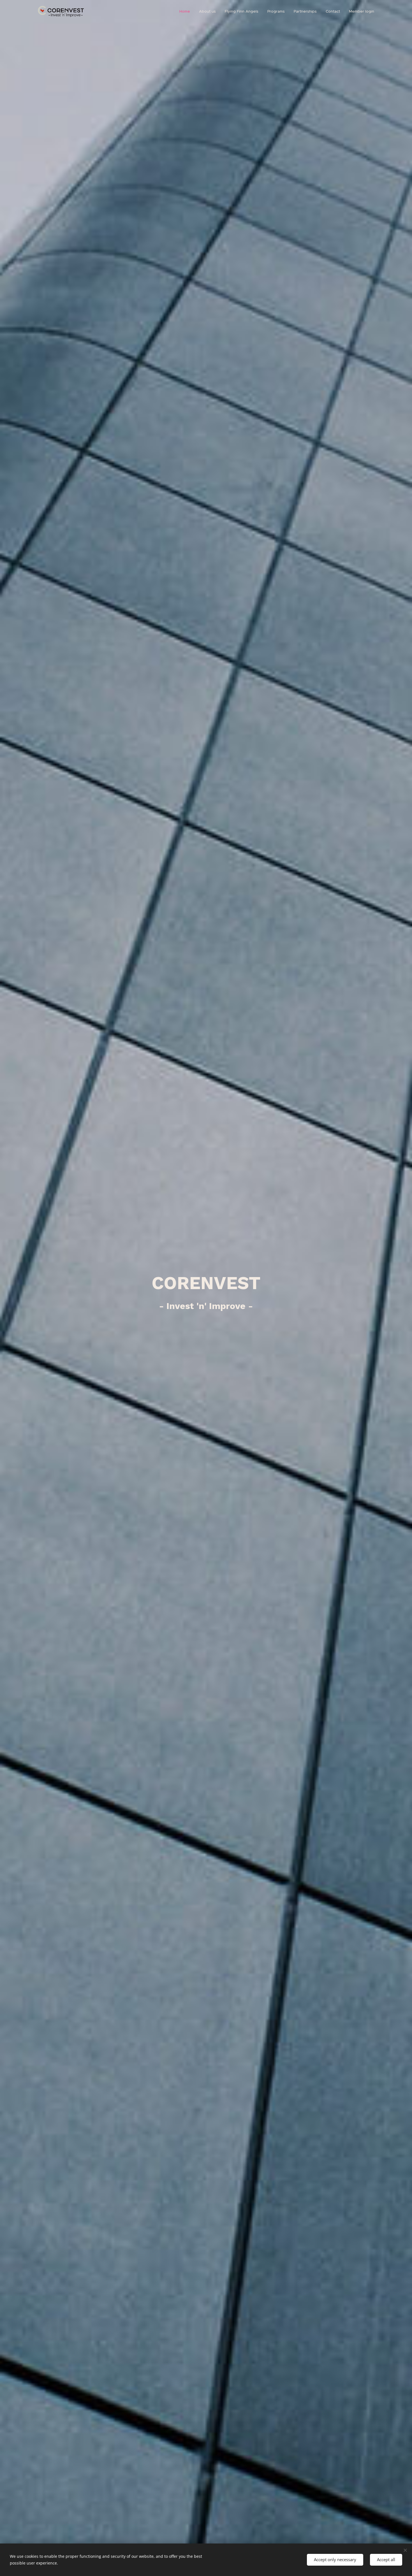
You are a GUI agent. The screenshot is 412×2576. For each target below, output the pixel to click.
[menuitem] (186, 11)
